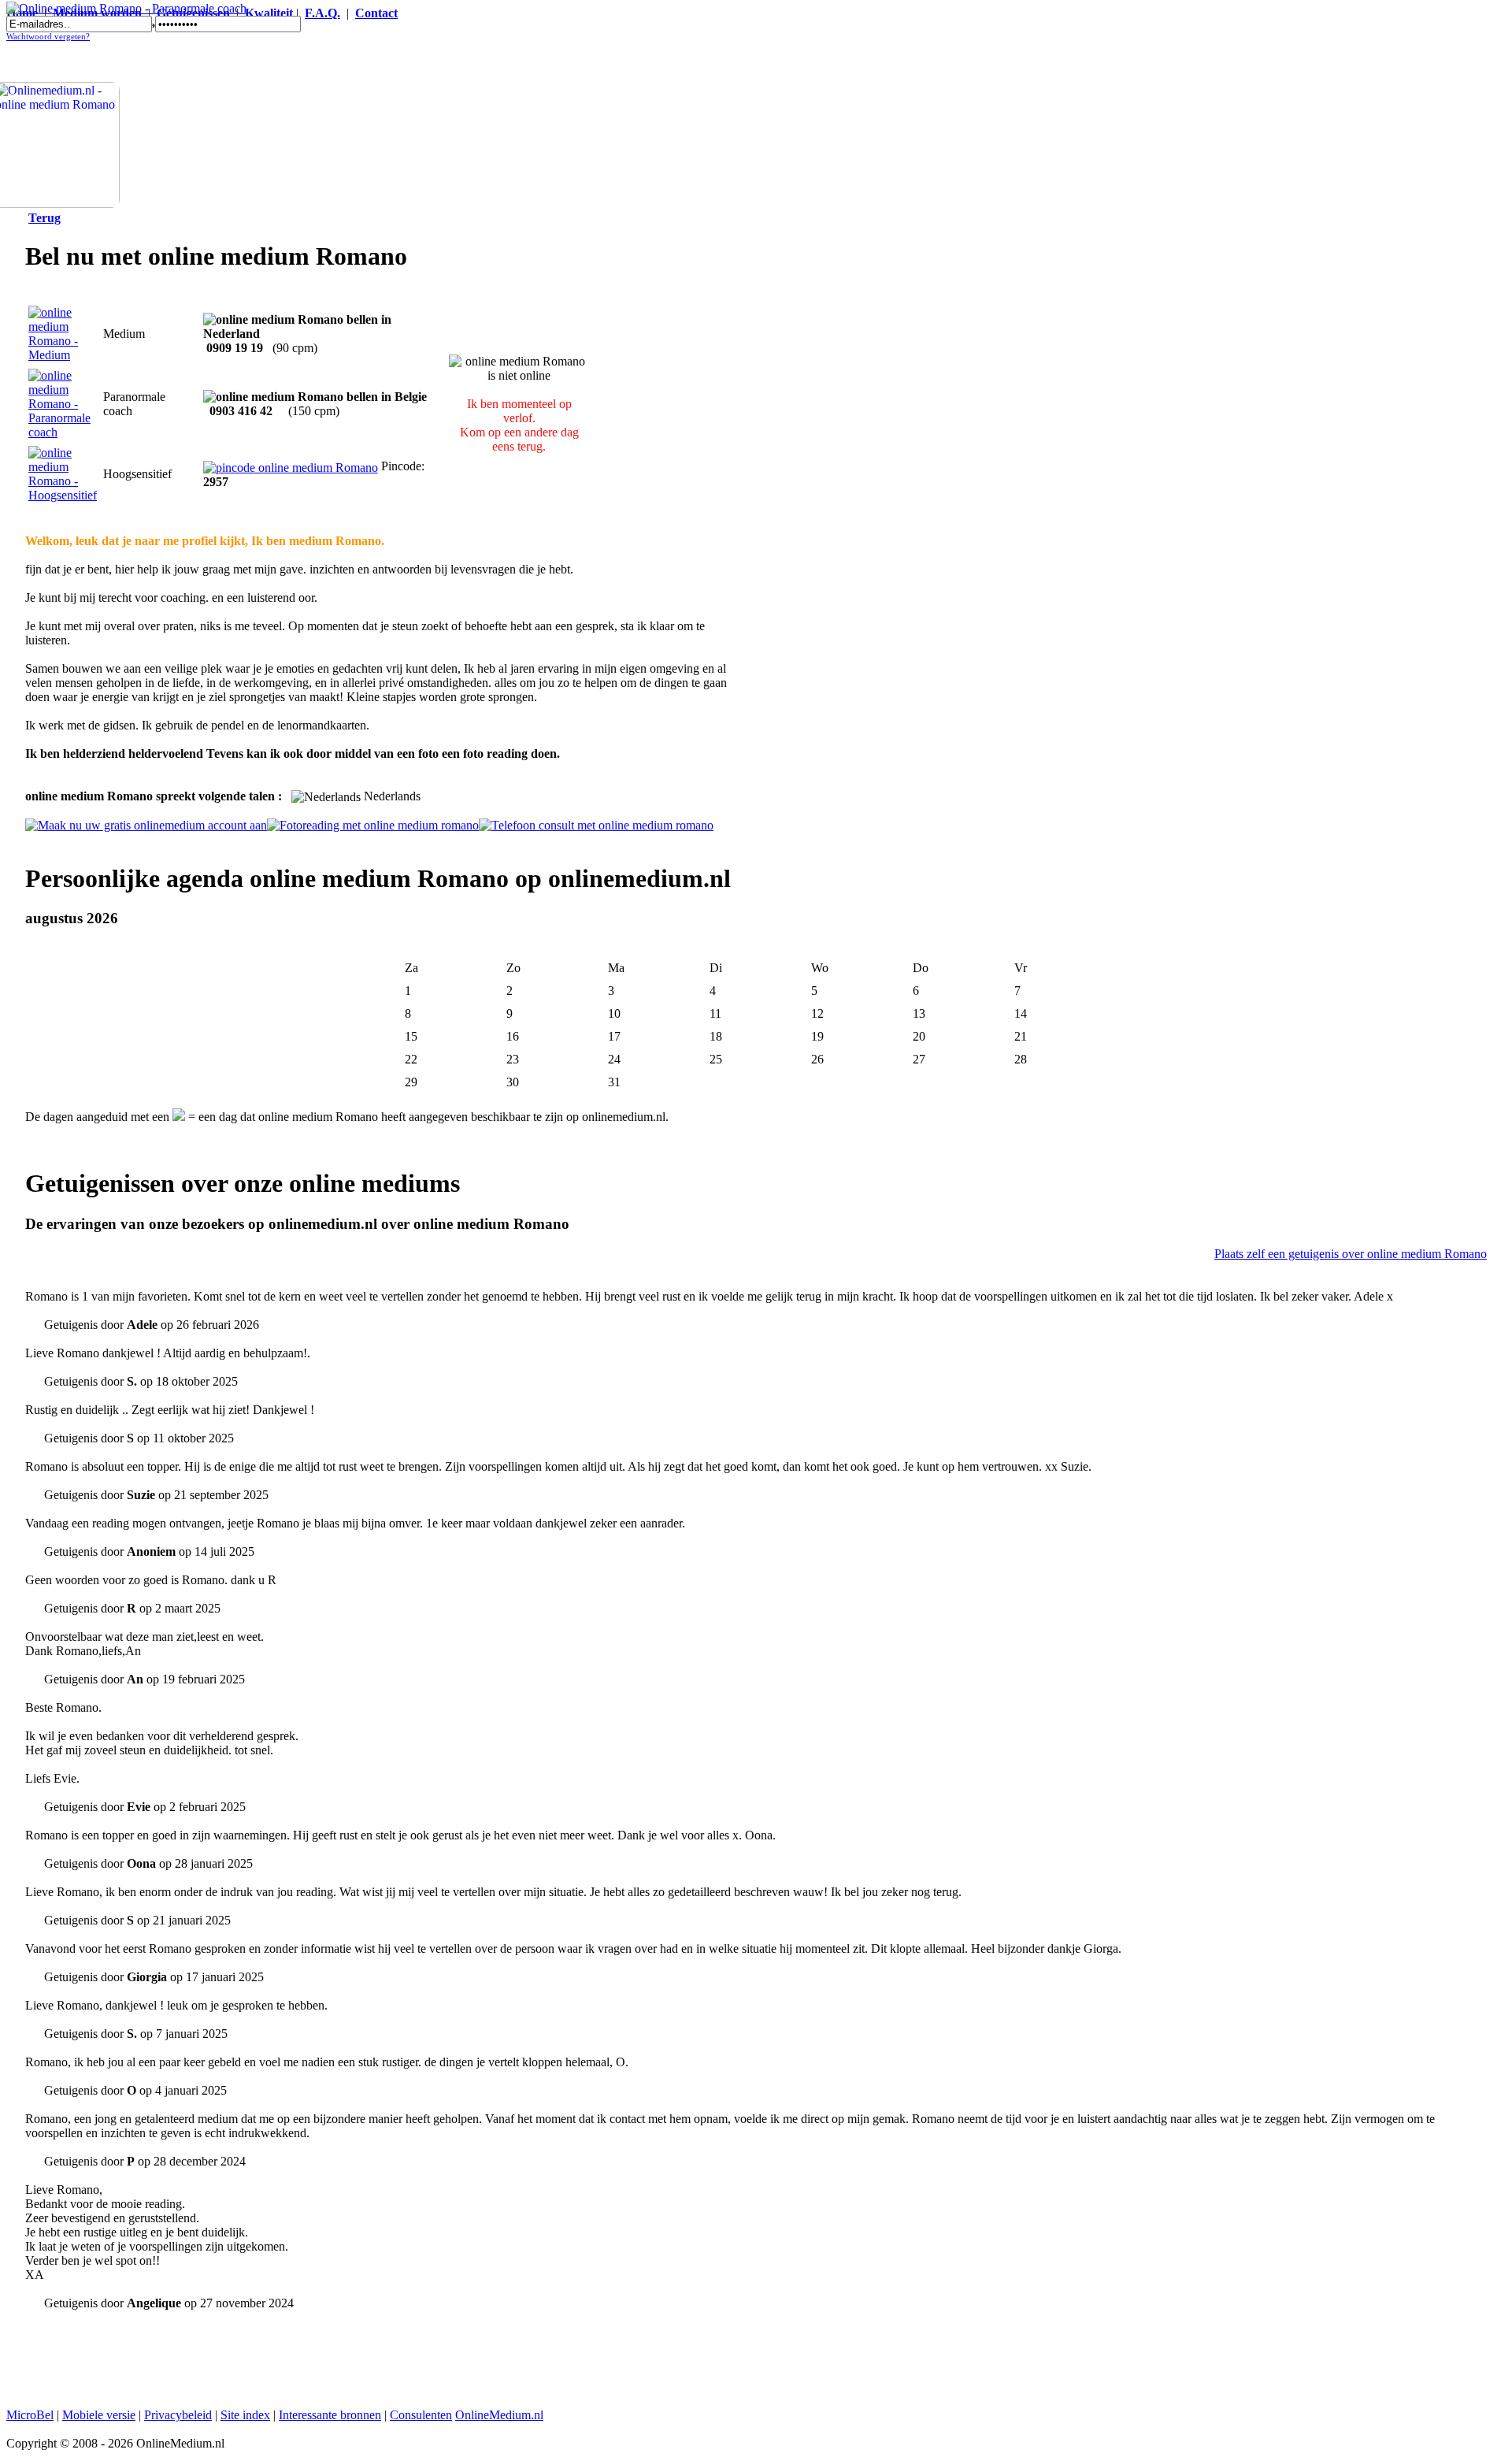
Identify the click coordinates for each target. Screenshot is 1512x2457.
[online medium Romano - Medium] (63, 355)
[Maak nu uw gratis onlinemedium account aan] (146, 825)
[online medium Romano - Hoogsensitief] (63, 495)
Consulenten (421, 2415)
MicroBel (30, 2415)
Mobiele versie (99, 2415)
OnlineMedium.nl (499, 2415)
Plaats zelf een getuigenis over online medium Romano (1351, 1254)
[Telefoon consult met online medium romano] (596, 825)
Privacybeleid (178, 2415)
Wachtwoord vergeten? (48, 37)
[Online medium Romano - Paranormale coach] (126, 8)
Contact (376, 13)
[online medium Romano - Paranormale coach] (63, 432)
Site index (245, 2415)
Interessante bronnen (330, 2415)
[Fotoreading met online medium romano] (373, 825)
